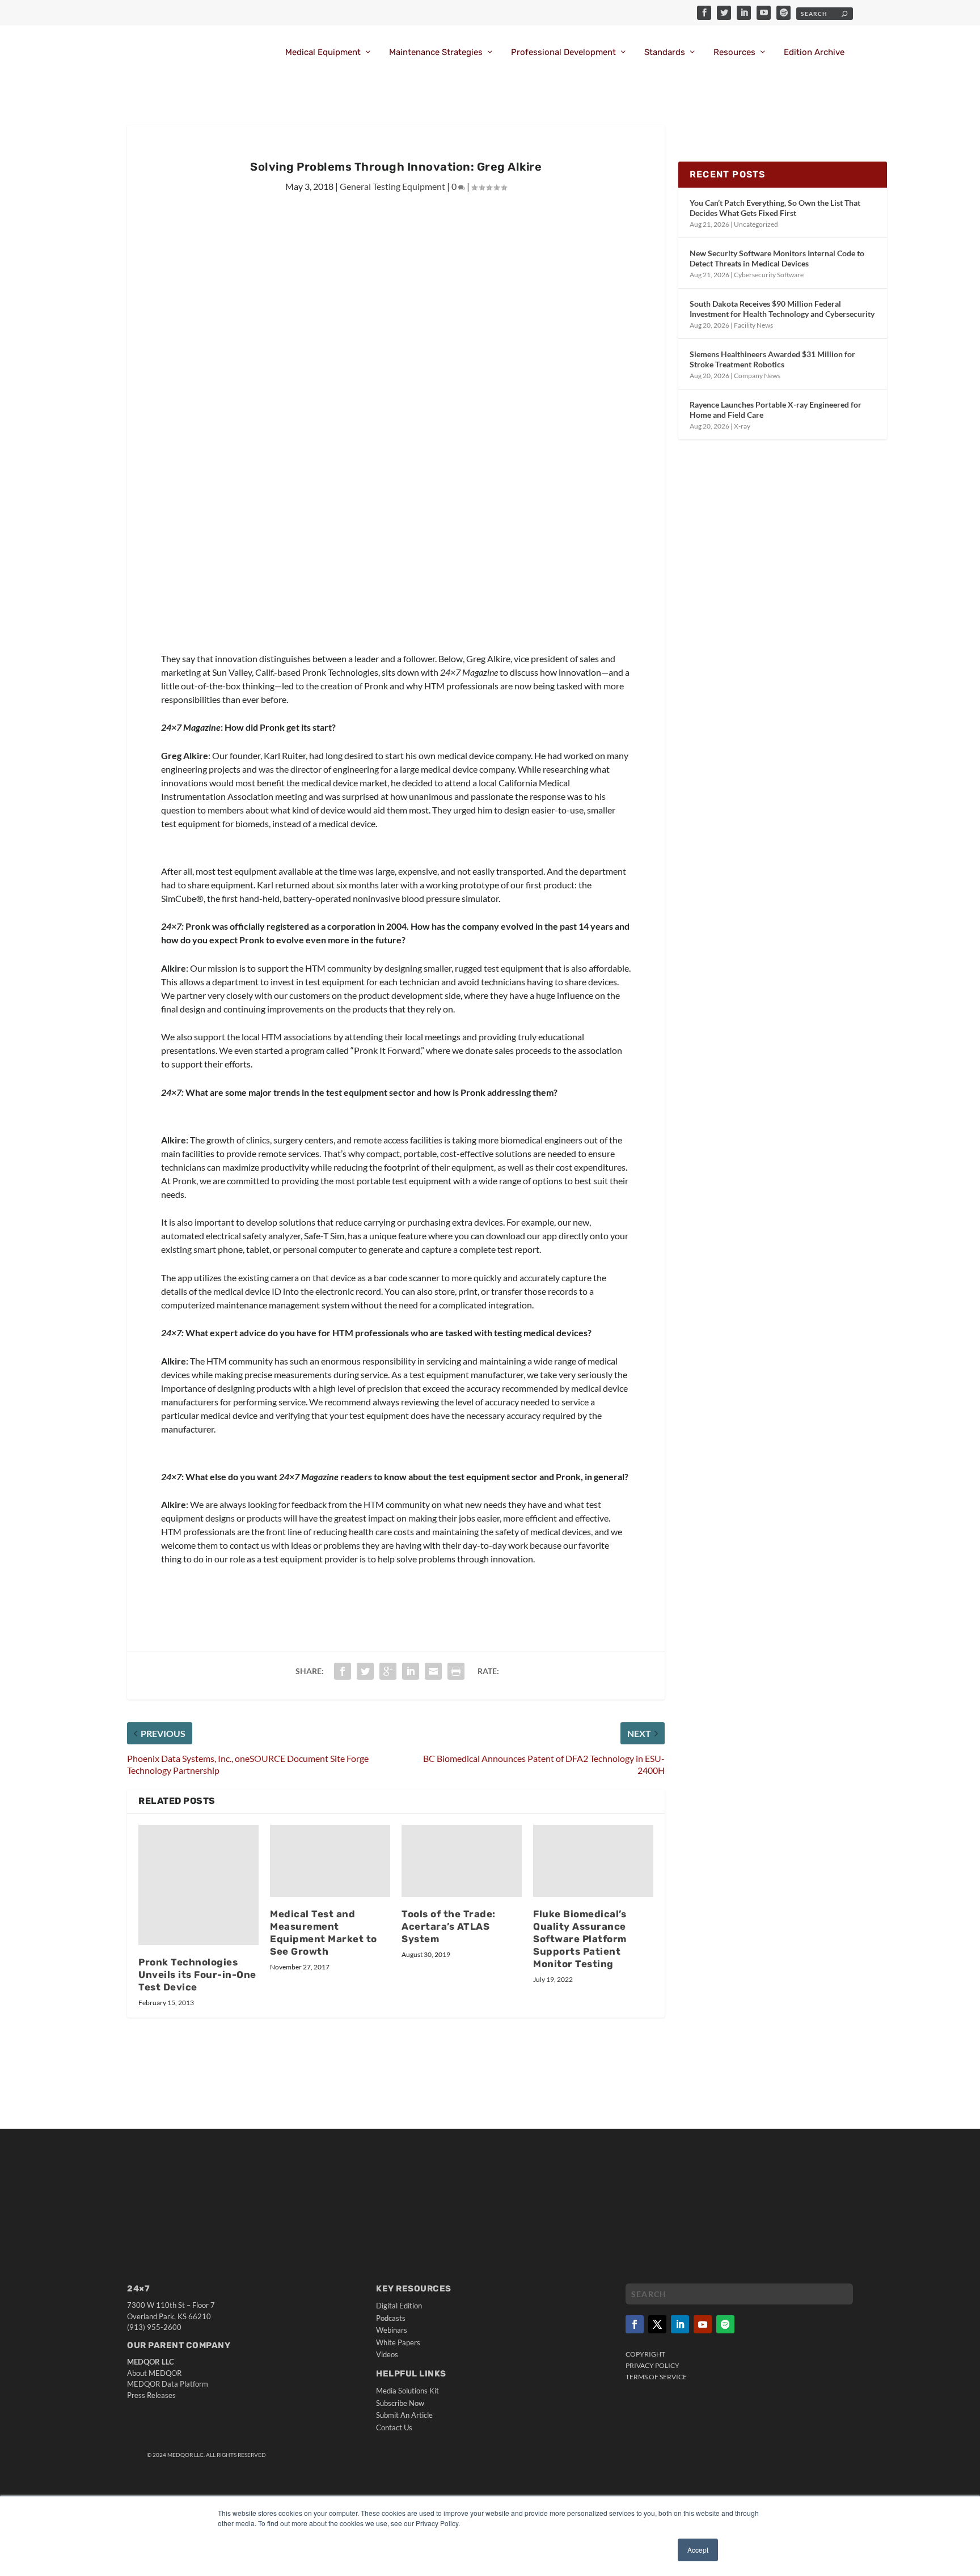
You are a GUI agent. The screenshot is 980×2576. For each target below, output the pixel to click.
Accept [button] (698, 2550)
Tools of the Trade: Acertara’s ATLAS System (449, 1926)
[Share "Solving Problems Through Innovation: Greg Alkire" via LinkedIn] (411, 1671)
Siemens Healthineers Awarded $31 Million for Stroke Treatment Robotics (772, 359)
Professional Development (563, 52)
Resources (734, 52)
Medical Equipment (323, 52)
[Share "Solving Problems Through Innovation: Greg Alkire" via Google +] (388, 1671)
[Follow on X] (657, 2324)
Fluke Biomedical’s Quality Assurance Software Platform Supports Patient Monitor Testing (580, 1939)
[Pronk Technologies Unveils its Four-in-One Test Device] (198, 1885)
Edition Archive (814, 52)
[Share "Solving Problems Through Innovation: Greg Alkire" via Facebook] (343, 1671)
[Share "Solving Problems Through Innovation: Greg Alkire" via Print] (456, 1671)
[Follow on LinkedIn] (680, 2324)
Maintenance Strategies (436, 52)
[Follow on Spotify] (725, 2324)
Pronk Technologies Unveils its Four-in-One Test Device (197, 1975)
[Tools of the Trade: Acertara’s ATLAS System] (462, 1861)
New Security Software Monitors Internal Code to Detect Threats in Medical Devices (777, 258)
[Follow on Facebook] (635, 2324)
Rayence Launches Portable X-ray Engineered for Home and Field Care (776, 410)
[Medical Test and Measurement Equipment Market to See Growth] (330, 1861)
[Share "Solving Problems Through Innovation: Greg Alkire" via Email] (433, 1671)
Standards (665, 52)
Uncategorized (756, 224)
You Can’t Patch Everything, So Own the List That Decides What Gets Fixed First (775, 208)
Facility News (753, 325)
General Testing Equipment (392, 186)
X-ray (742, 426)
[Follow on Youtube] (703, 2324)
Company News (757, 376)
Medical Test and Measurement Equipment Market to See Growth (324, 1933)
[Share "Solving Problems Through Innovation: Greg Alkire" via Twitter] (365, 1671)
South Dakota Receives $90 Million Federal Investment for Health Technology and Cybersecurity (782, 309)
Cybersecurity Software (769, 275)
